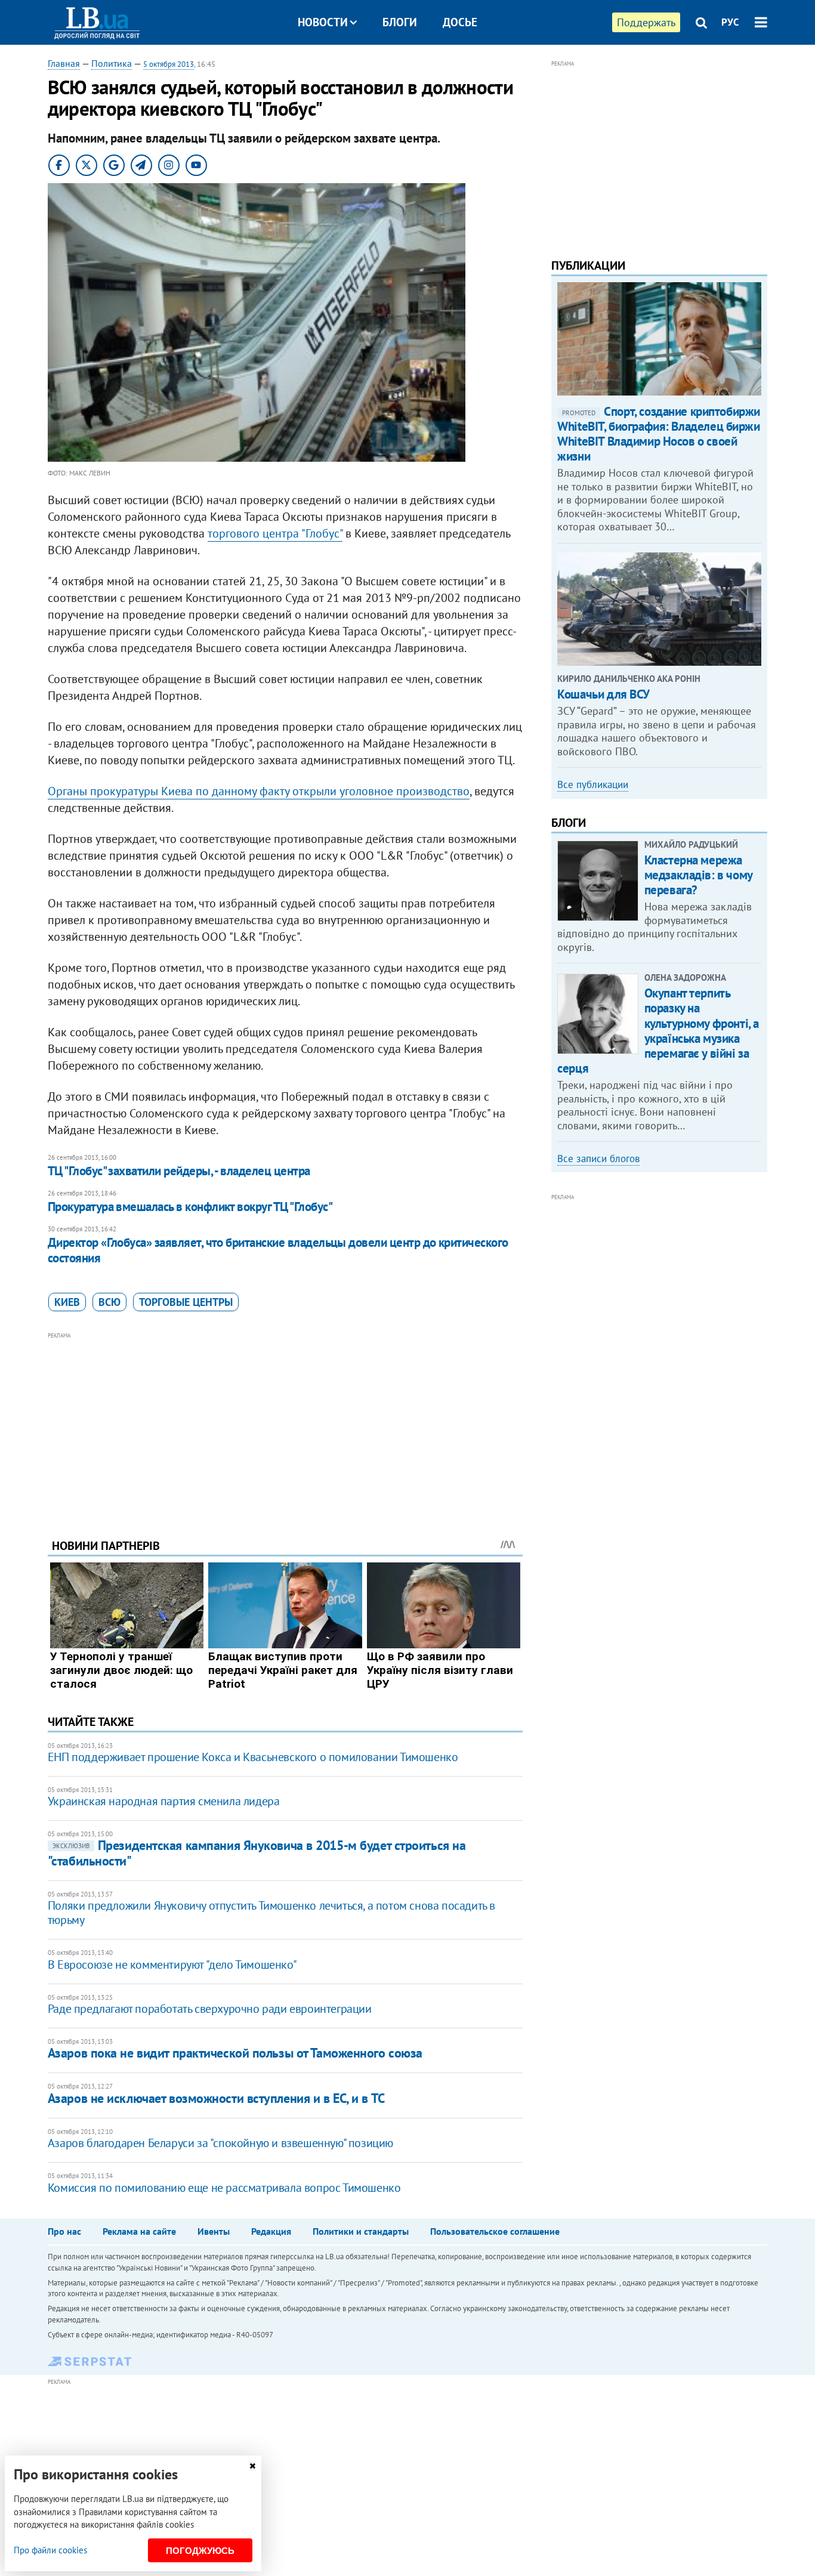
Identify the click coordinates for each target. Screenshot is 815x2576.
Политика (112, 63)
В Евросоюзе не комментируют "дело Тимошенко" (172, 1965)
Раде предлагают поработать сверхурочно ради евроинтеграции (210, 2009)
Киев (67, 1302)
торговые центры (186, 1302)
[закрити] (252, 2466)
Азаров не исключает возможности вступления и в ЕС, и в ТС (216, 2098)
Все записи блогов (598, 1159)
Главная (64, 63)
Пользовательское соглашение (495, 2231)
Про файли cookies (50, 2550)
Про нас (64, 2231)
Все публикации (593, 784)
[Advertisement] (285, 1426)
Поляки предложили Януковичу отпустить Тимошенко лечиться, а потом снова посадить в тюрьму (271, 1913)
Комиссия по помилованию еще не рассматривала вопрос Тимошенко (224, 2188)
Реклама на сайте (139, 2231)
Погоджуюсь (200, 2551)
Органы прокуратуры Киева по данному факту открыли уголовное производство (259, 791)
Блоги (400, 22)
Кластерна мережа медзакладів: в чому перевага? (698, 875)
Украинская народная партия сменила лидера (164, 1801)
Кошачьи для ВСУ (603, 694)
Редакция (271, 2231)
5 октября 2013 (169, 64)
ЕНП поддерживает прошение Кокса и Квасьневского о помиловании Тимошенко (253, 1757)
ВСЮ (109, 1302)
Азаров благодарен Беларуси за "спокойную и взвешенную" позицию (220, 2143)
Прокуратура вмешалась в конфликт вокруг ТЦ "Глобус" (190, 1207)
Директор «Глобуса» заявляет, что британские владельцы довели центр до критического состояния (278, 1250)
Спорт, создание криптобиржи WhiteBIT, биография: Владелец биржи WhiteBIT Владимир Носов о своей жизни (659, 434)
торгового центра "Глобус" (275, 533)
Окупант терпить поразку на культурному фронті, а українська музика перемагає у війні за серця (658, 1031)
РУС (730, 22)
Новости (323, 22)
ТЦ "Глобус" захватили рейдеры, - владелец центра (179, 1171)
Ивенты (214, 2231)
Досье (460, 22)
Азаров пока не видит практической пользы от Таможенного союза (235, 2053)
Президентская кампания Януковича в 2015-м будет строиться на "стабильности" (257, 1853)
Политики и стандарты (361, 2231)
